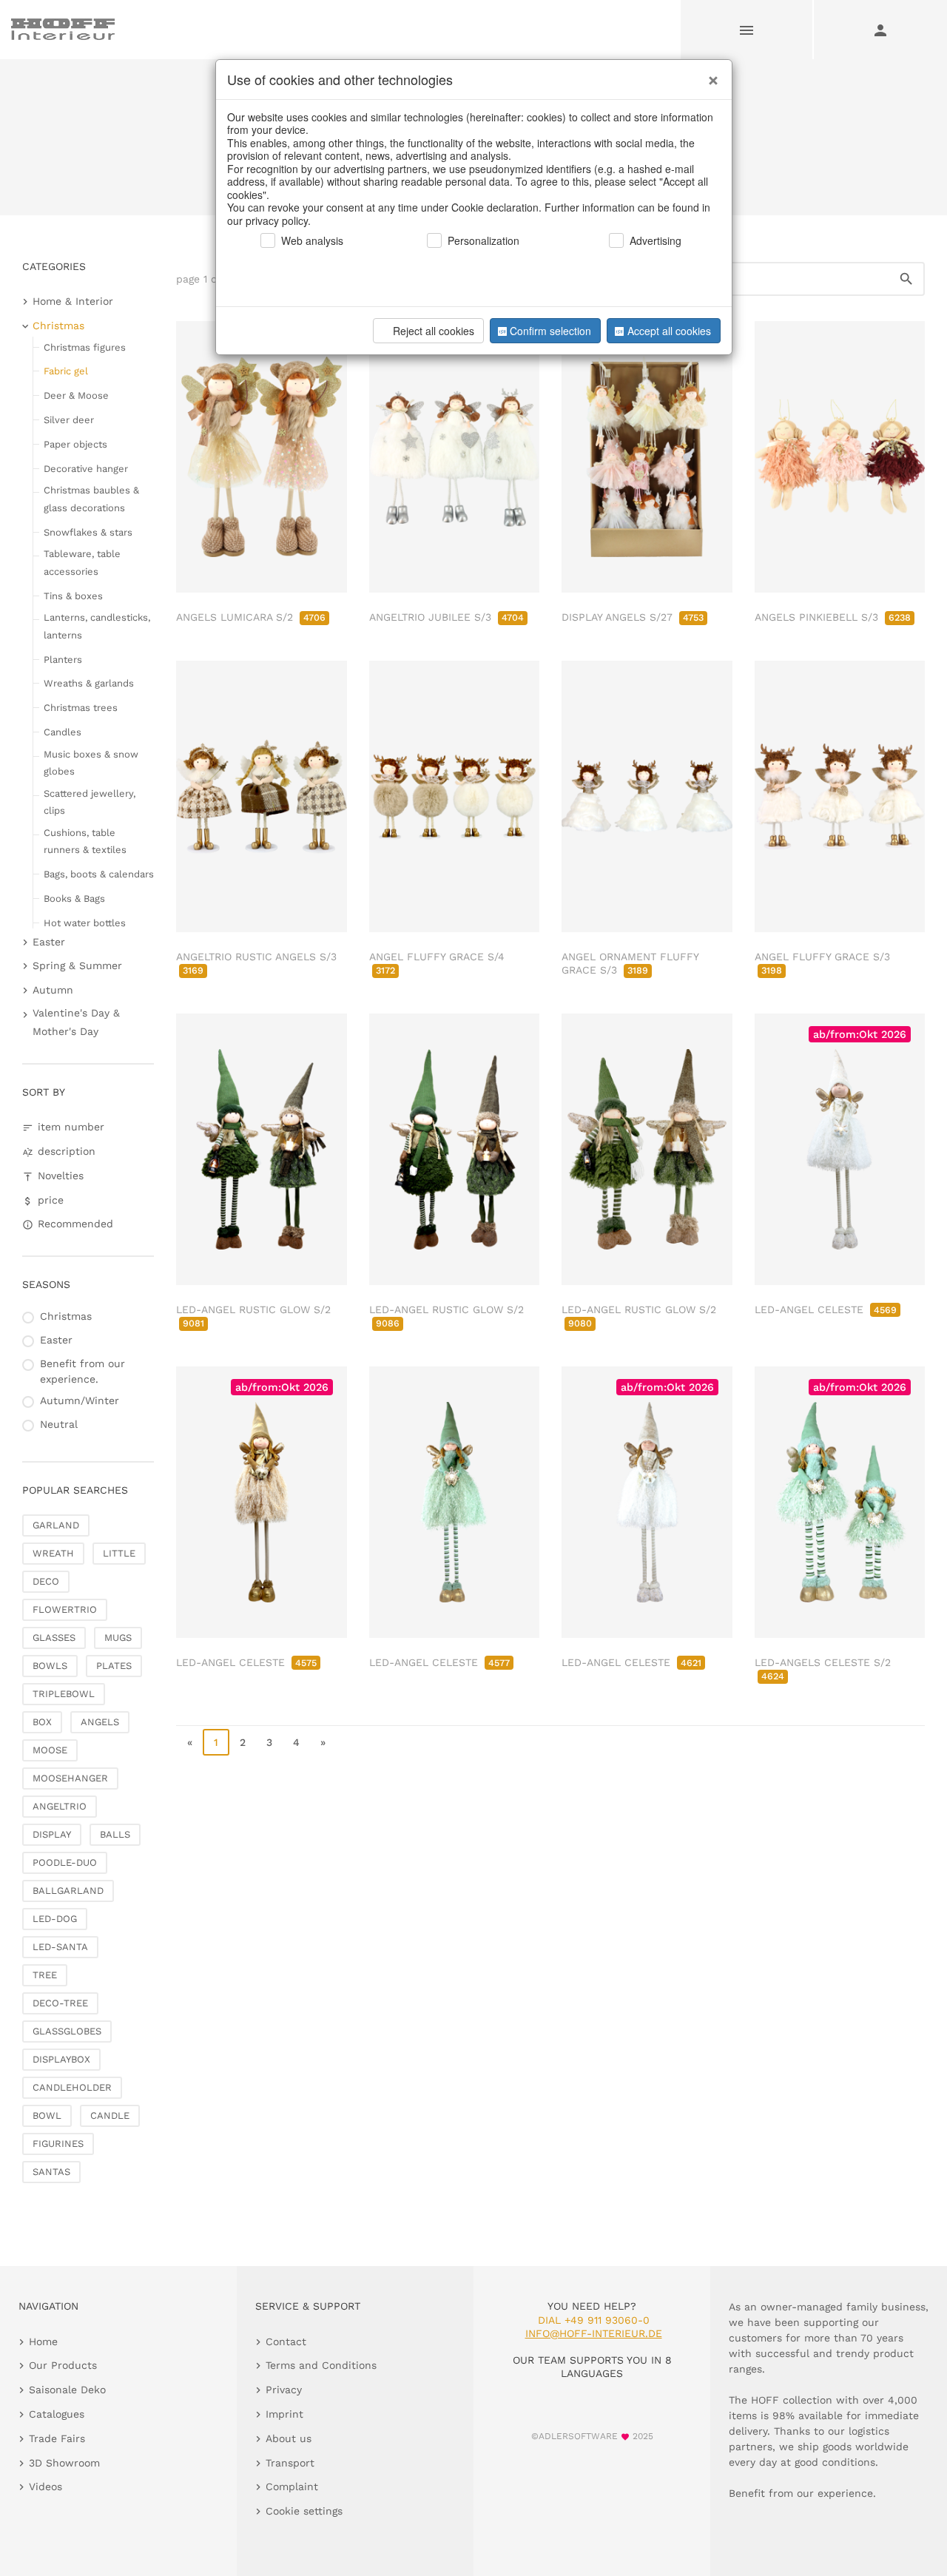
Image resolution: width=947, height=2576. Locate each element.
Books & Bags (74, 898)
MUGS (118, 1638)
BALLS (115, 1834)
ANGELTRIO (60, 1806)
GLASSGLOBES (67, 2031)
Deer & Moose (76, 395)
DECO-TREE (60, 2003)
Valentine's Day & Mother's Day (76, 1022)
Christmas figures (85, 347)
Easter (49, 942)
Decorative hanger (86, 469)
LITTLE (119, 1553)
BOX (42, 1722)
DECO (46, 1581)
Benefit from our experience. (82, 1371)
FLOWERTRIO (65, 1609)
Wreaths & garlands (89, 683)
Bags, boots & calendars (99, 874)
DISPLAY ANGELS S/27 (633, 617)
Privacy (284, 2390)
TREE (45, 1975)
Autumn (53, 990)
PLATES (114, 1666)
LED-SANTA (60, 1947)
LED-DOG (55, 1919)
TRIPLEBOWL (64, 1694)
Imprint (284, 2414)
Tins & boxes (73, 596)
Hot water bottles (85, 923)
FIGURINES (58, 2144)
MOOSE (50, 1750)
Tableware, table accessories (82, 562)
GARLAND (56, 1525)
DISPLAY (52, 1834)
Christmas (58, 326)
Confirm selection (550, 331)
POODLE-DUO (65, 1862)
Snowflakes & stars (88, 532)
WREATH (53, 1553)
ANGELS (100, 1722)
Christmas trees (81, 708)
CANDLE (110, 2115)
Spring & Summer (77, 965)
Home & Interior (73, 301)
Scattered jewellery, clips (90, 802)
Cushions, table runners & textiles (85, 841)
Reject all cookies (434, 331)
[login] (880, 30)
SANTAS (51, 2172)
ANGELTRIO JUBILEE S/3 (446, 617)
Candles (63, 732)
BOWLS (50, 1666)
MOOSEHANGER (70, 1778)
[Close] (710, 75)
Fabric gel (66, 371)
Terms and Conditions (321, 2365)
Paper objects (75, 444)
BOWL (47, 2115)
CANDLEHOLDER (72, 2087)
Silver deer (69, 420)
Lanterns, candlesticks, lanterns (97, 626)
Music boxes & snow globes (91, 763)
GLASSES (54, 1638)
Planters (63, 660)
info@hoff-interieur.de (594, 2333)
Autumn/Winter (80, 1400)
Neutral (59, 1424)
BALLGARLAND (68, 1891)
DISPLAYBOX (61, 2059)
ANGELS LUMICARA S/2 (251, 617)
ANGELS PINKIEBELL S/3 (833, 617)
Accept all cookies (669, 331)
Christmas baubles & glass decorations (91, 499)
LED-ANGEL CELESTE (826, 1309)
